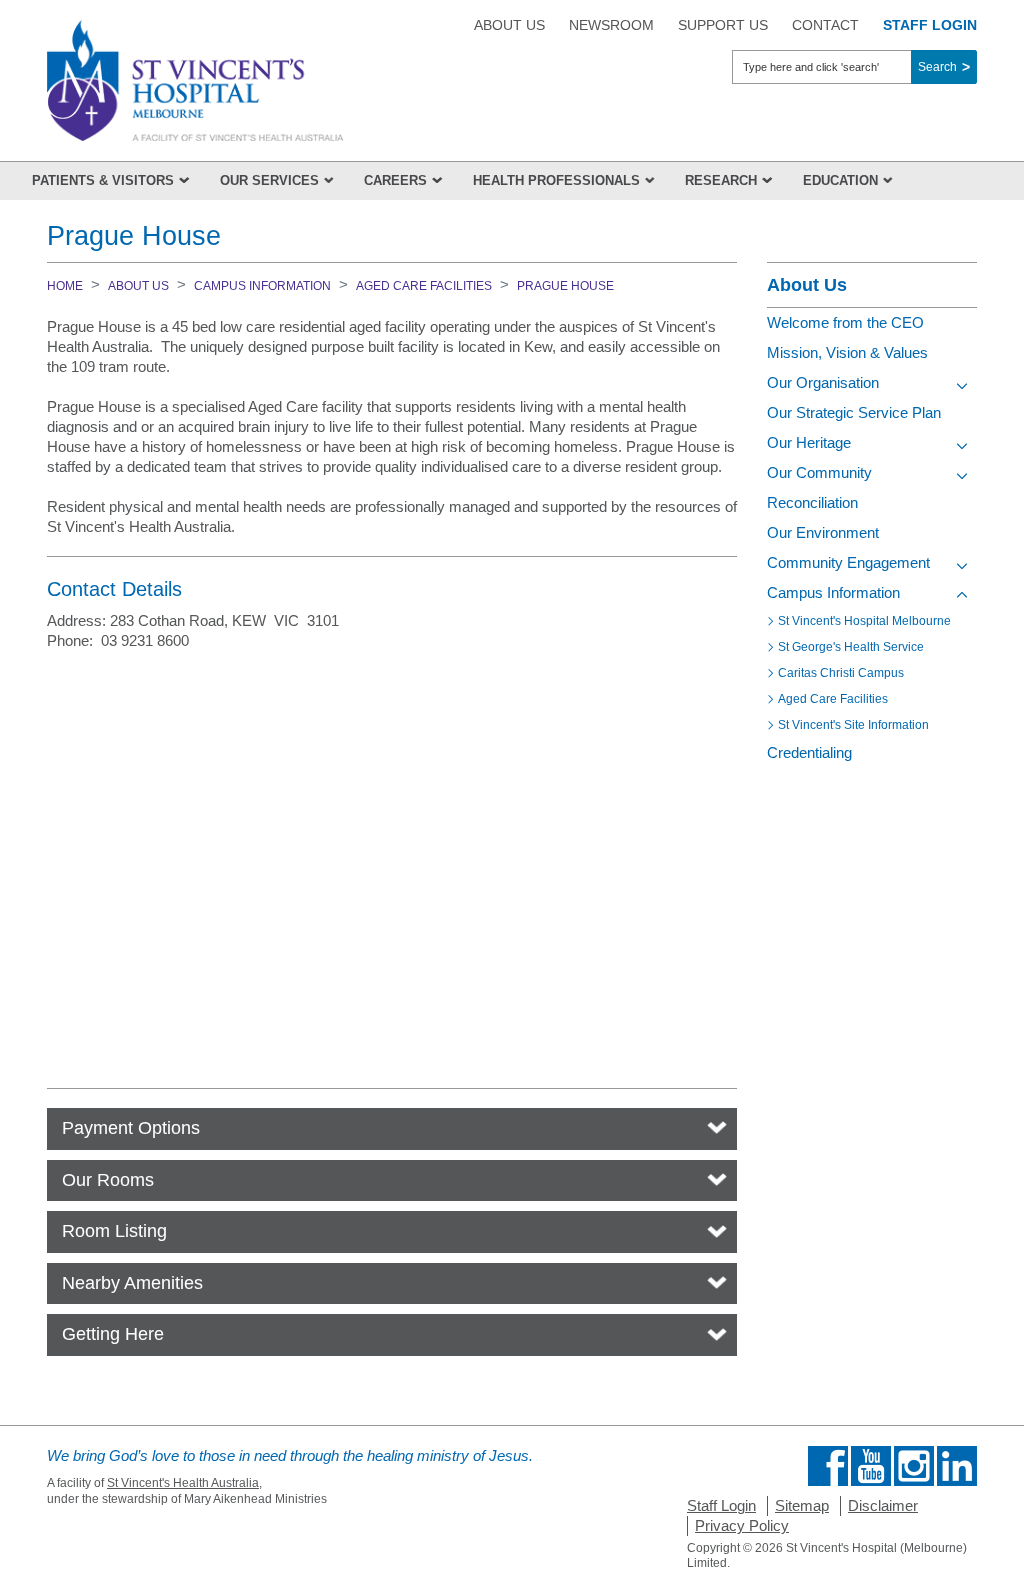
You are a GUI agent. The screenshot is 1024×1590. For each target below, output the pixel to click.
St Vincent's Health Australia (183, 1483)
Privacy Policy (742, 1525)
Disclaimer (883, 1505)
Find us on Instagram (914, 1466)
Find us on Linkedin (957, 1466)
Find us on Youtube (871, 1466)
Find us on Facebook (828, 1466)
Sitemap (802, 1505)
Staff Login (721, 1505)
